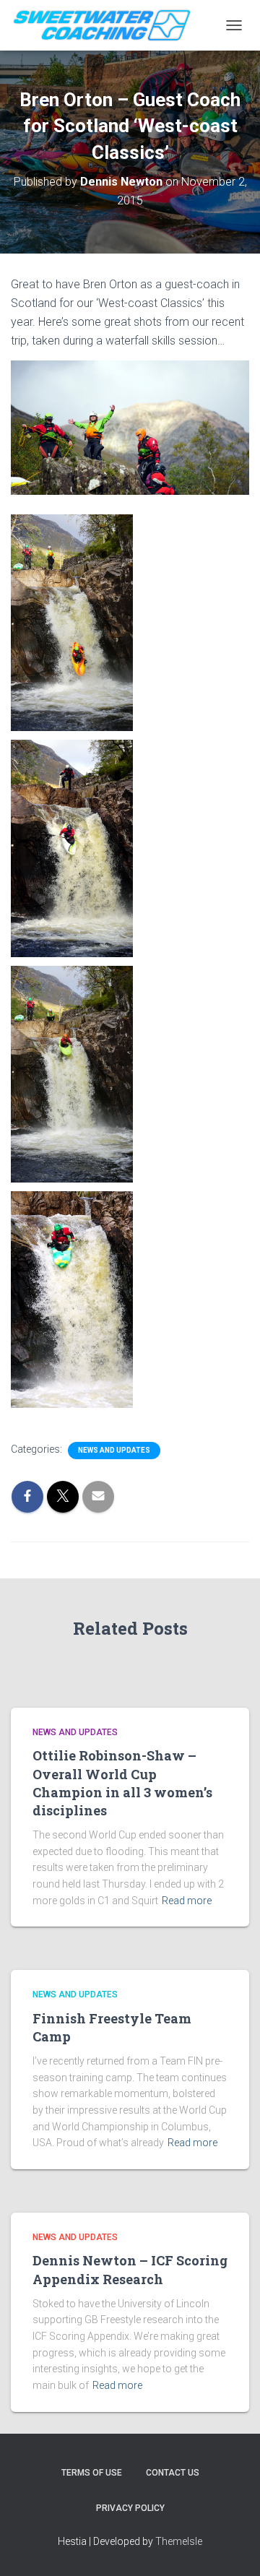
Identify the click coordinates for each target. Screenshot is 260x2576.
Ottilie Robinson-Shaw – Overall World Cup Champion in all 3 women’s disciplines (122, 1783)
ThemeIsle (179, 2541)
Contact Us (173, 2473)
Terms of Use (92, 2473)
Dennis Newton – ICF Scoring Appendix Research (130, 2269)
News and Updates (114, 1450)
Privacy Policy (130, 2508)
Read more (187, 1901)
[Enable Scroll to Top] (231, 2547)
